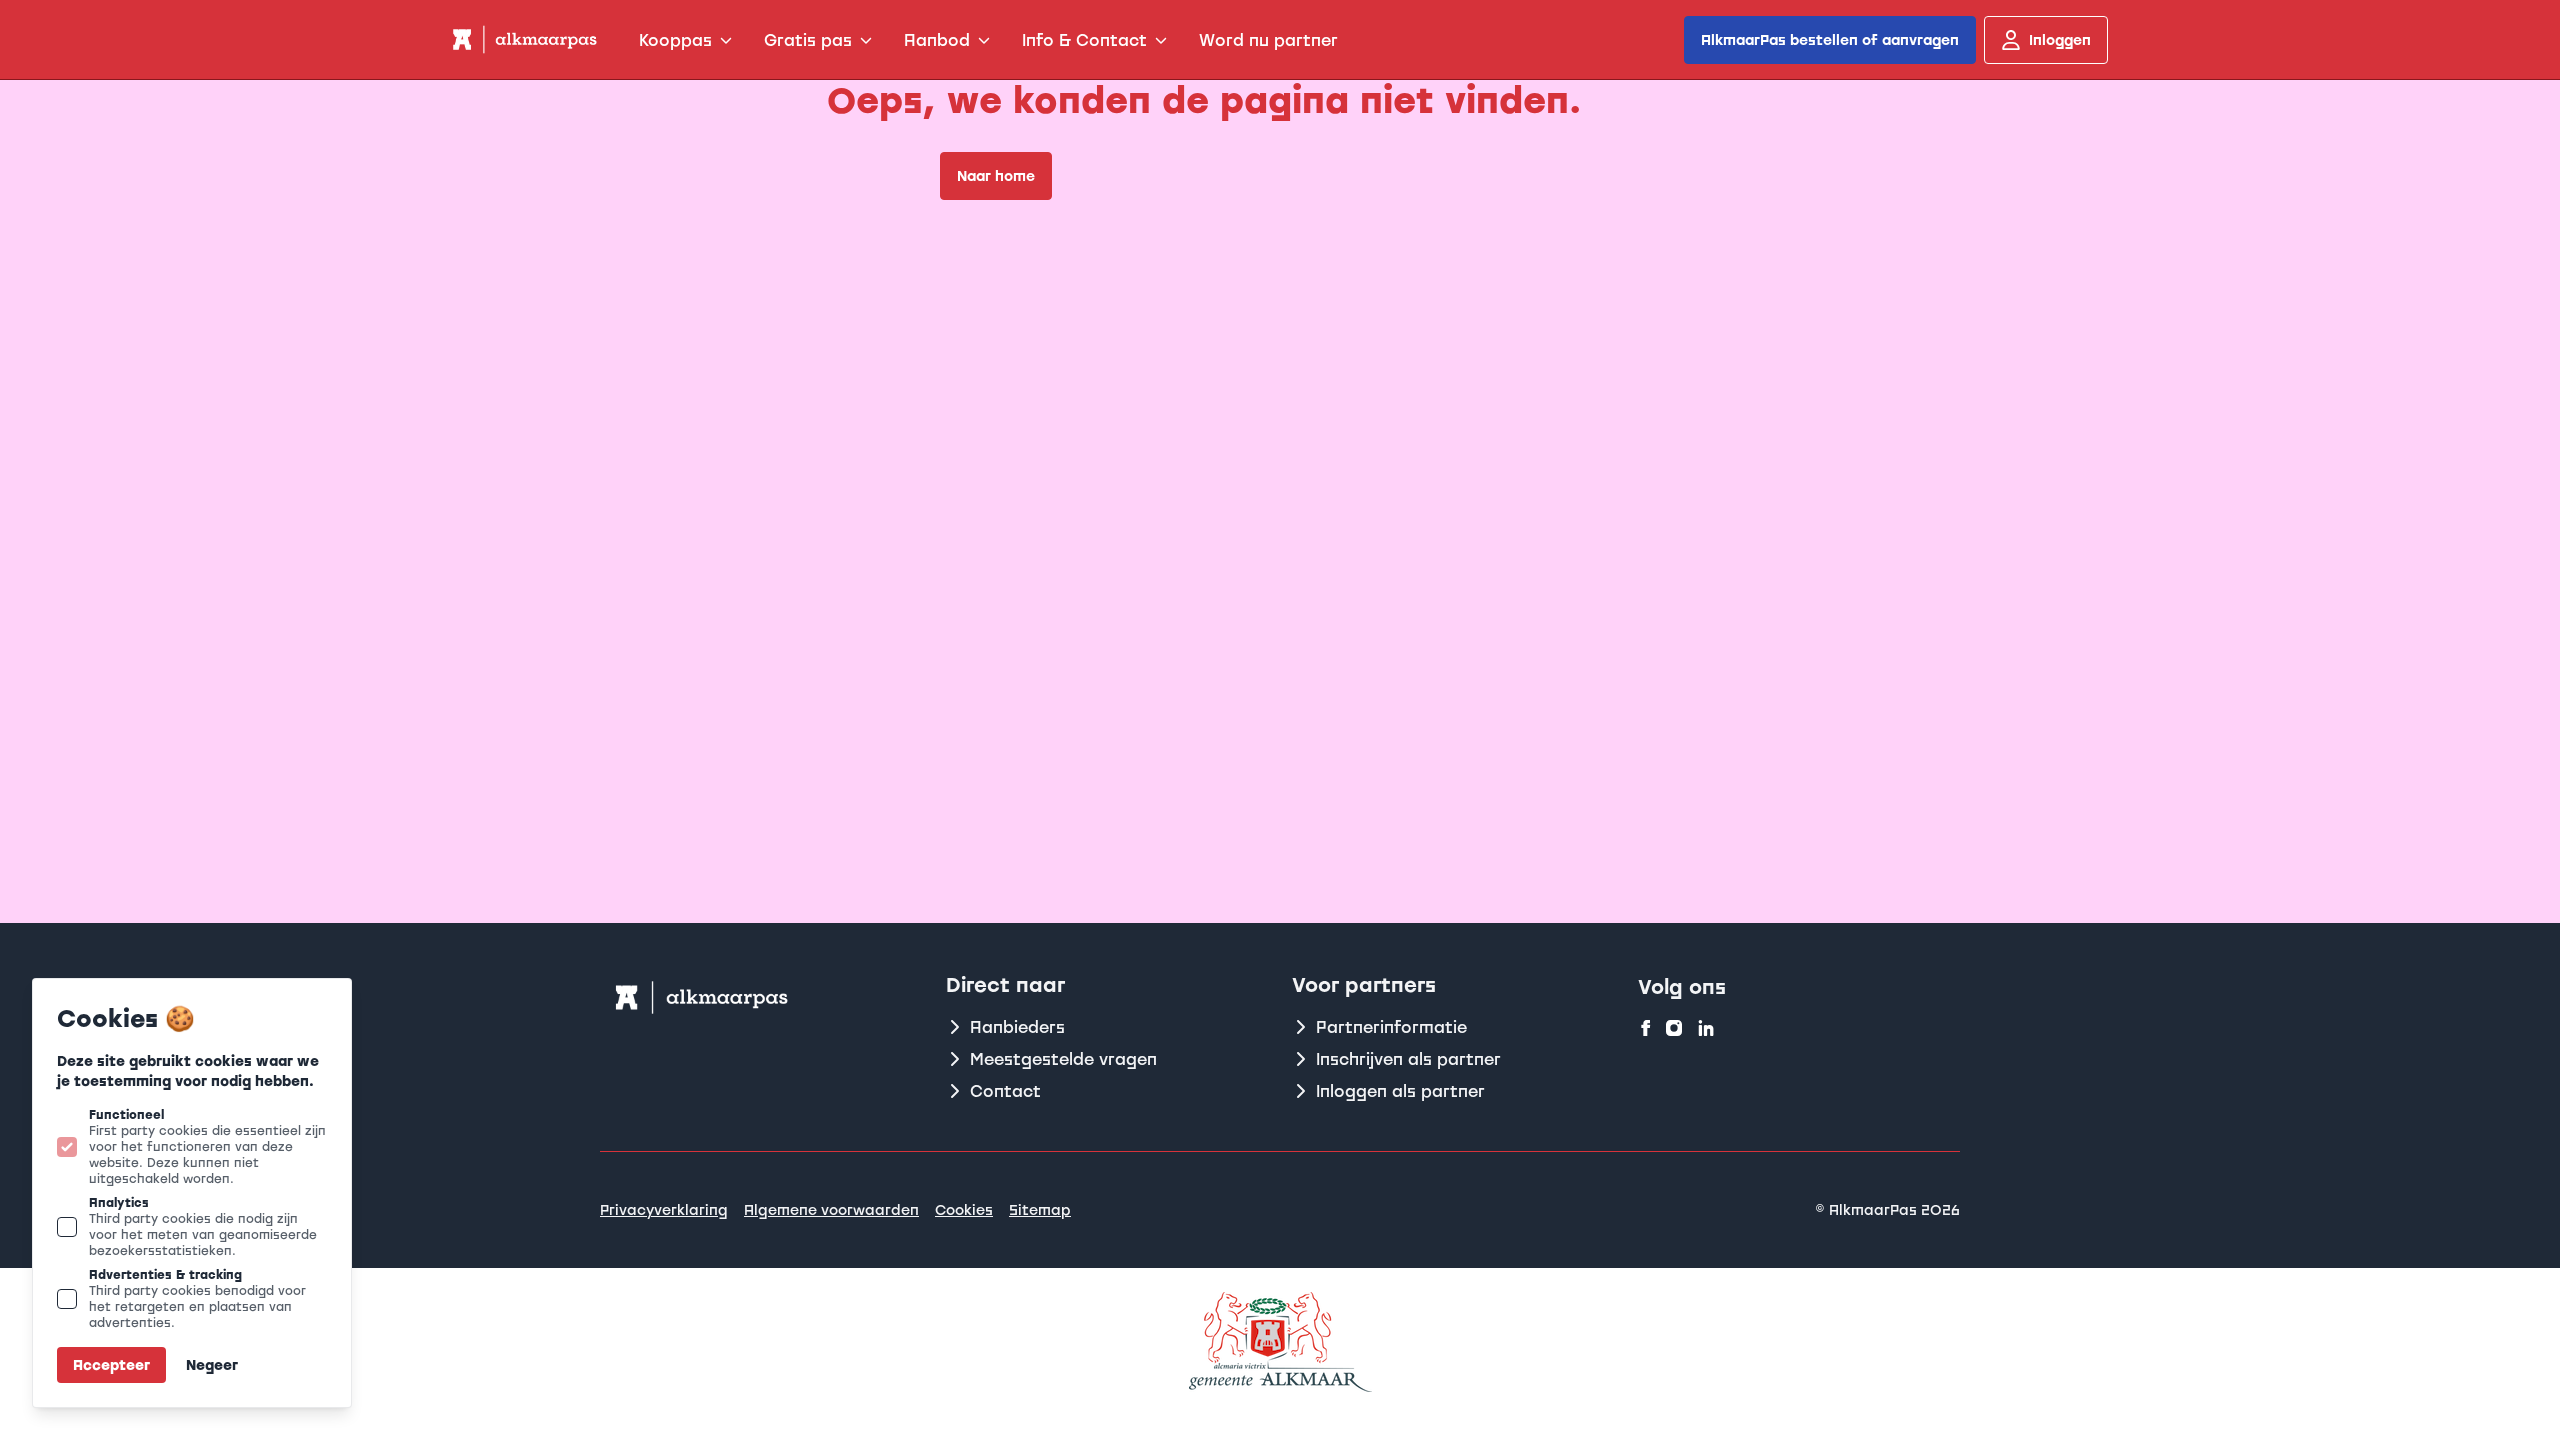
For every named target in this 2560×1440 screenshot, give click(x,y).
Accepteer (111, 1364)
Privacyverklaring (664, 1209)
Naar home (996, 175)
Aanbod (937, 40)
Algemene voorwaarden (831, 1209)
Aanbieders (1017, 1027)
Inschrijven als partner (1408, 1059)
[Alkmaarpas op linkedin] (1706, 1028)
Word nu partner (1268, 40)
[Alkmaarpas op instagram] (1674, 1028)
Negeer (212, 1364)
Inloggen (2060, 39)
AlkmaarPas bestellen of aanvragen (1830, 39)
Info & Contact (1084, 40)
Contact (1005, 1091)
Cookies (964, 1209)
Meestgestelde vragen (1063, 1059)
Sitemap (1040, 1209)
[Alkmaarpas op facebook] (1646, 1028)
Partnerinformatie (1391, 1027)
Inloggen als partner (1400, 1091)
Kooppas (675, 40)
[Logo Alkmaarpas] (523, 39)
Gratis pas (808, 40)
